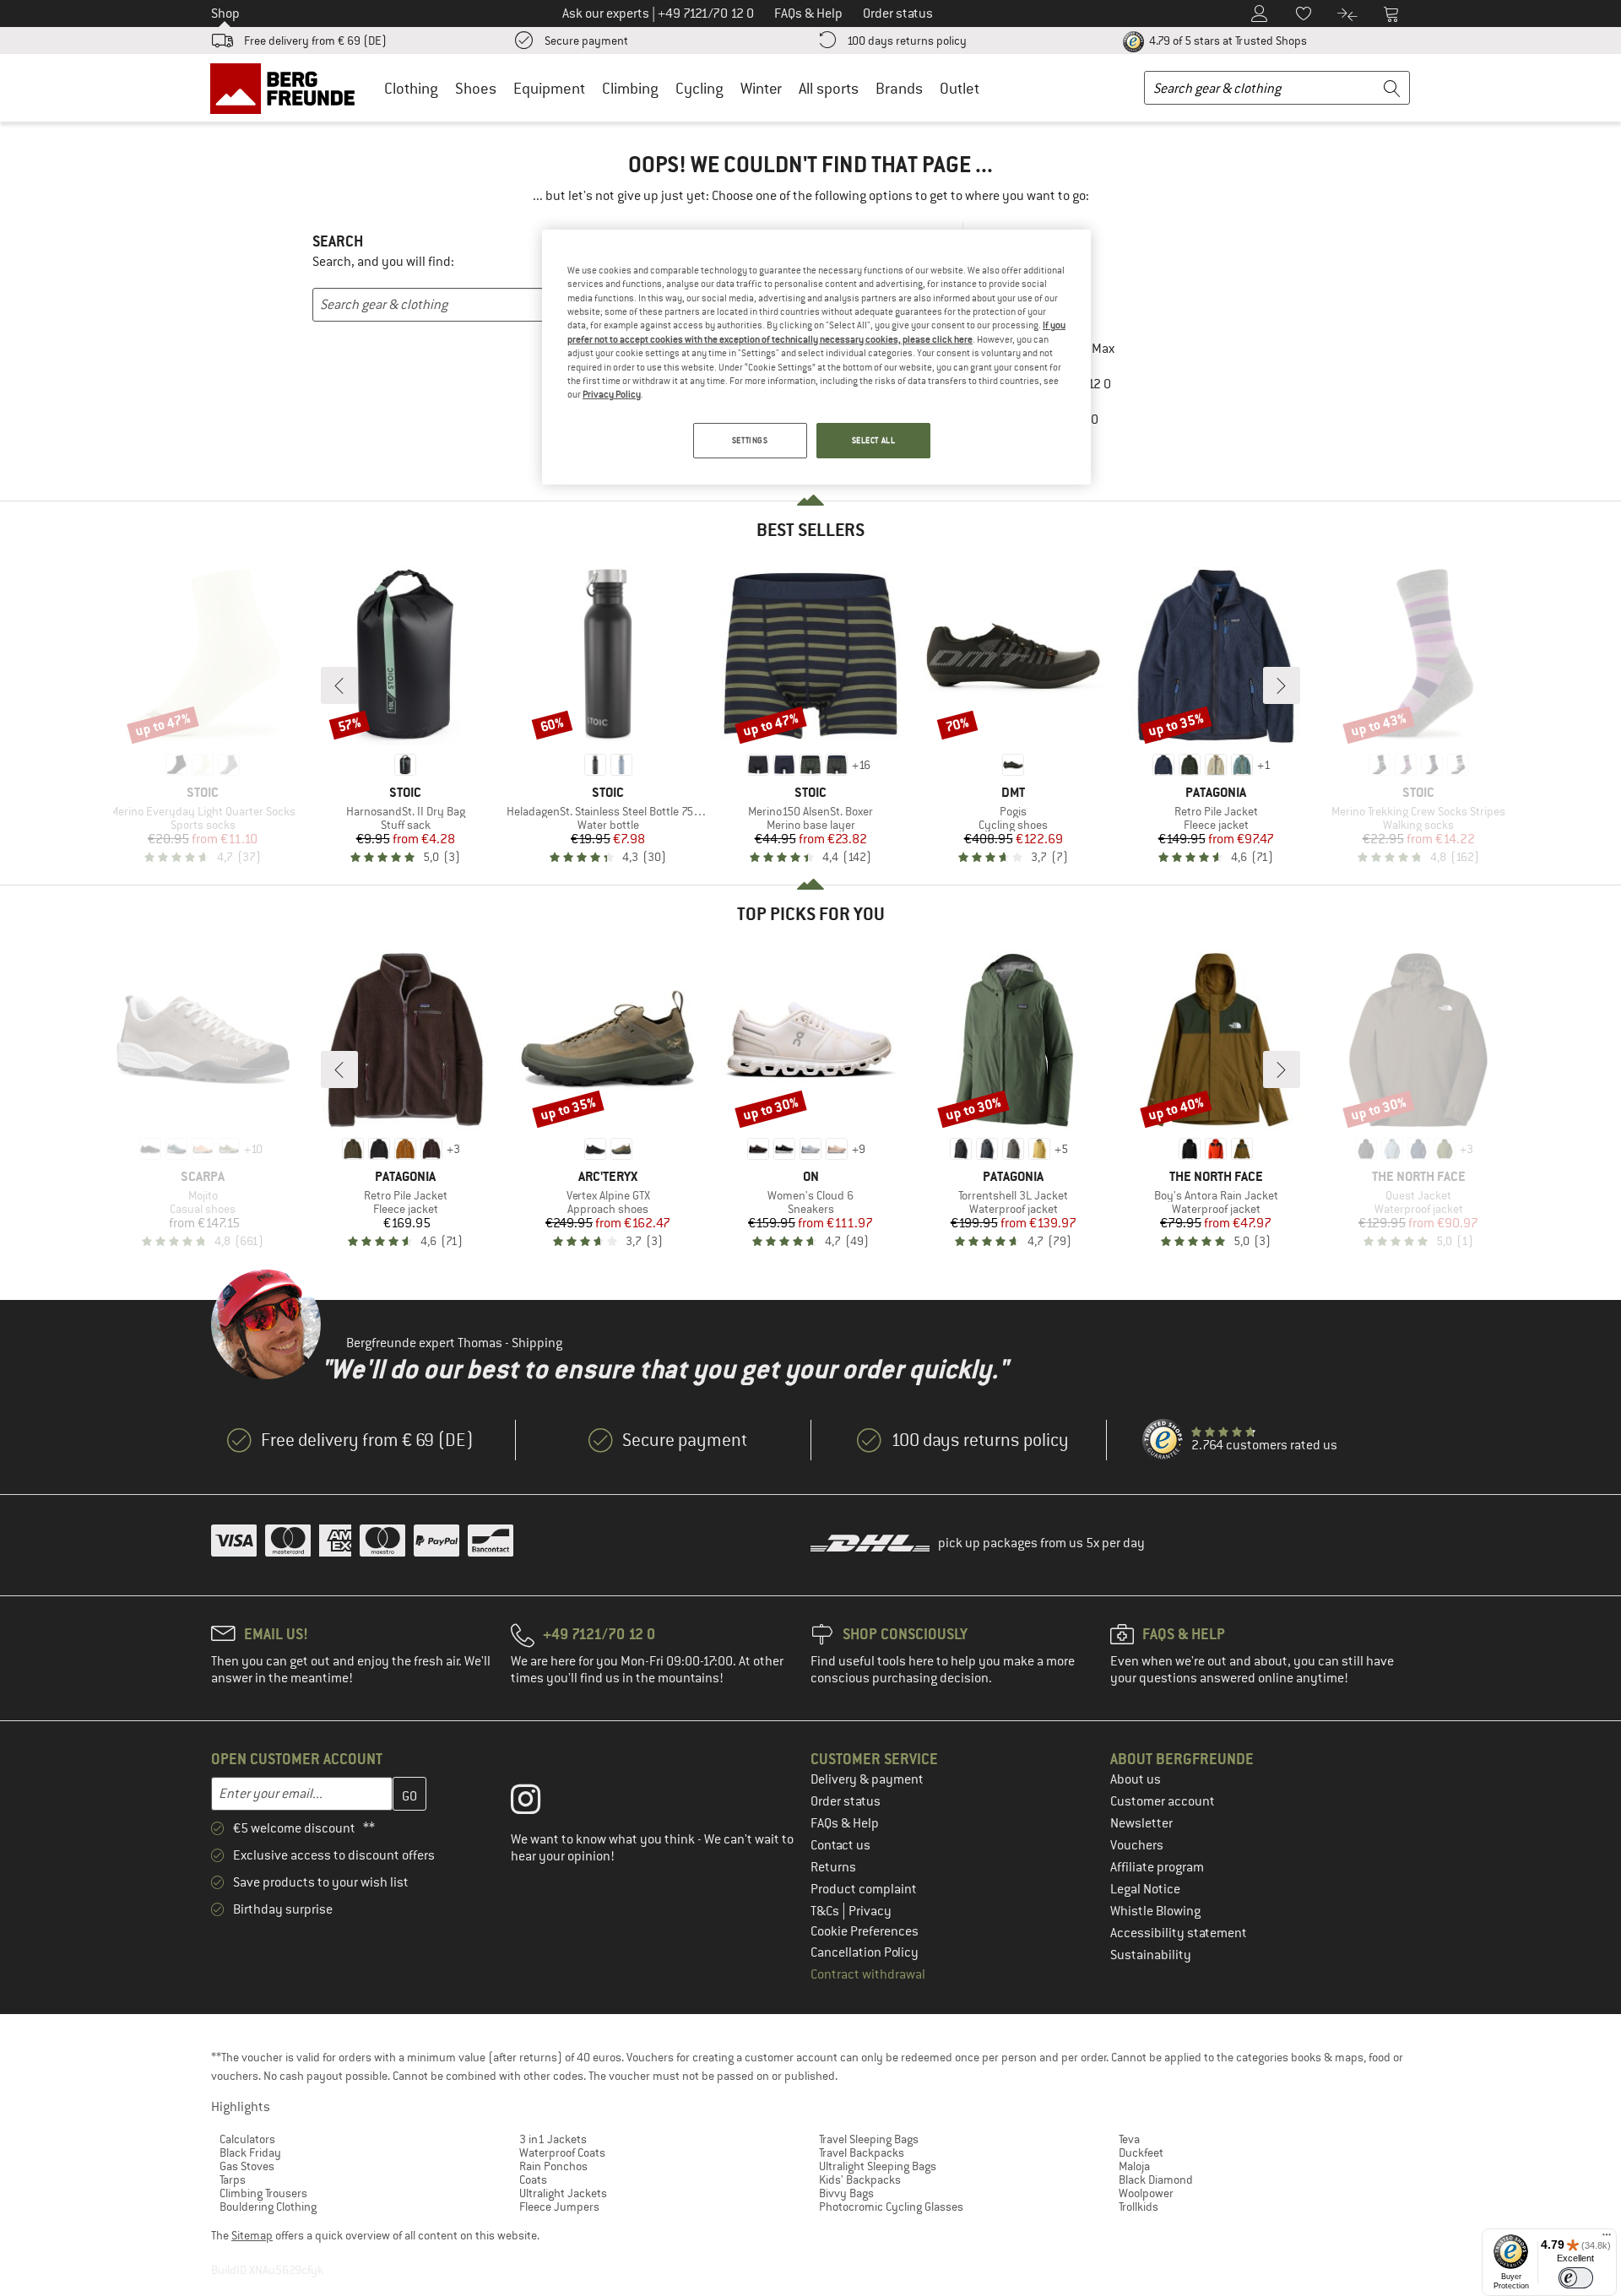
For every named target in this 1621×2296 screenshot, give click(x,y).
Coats (533, 2180)
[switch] (1576, 2278)
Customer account (1163, 1801)
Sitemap (252, 2235)
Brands (899, 88)
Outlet (960, 88)
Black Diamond (1156, 2180)
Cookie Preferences (865, 1931)
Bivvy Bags (846, 2193)
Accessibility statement (1179, 1933)
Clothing (411, 88)
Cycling (699, 88)
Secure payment (586, 41)
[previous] (339, 685)
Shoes (476, 88)
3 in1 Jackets (553, 2139)
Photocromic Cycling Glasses (891, 2207)
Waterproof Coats (562, 2152)
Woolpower (1146, 2193)
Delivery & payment (867, 1779)
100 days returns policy (907, 41)
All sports (829, 88)
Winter (761, 88)
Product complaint (864, 1889)
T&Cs (826, 1911)
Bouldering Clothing (268, 2207)
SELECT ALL (874, 440)
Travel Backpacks (862, 2152)
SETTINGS (750, 440)
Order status (846, 1801)
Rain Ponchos (553, 2166)
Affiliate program (1157, 1867)
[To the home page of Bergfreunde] (288, 88)
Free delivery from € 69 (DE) (315, 41)
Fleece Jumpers (559, 2207)
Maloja (1134, 2166)
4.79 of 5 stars (1227, 41)
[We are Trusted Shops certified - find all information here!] (1163, 1440)
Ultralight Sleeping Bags (878, 2166)
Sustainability (1151, 1955)
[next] (1282, 685)
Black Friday (250, 2152)
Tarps (233, 2180)
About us (1136, 1779)
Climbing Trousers (263, 2193)
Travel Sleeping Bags (869, 2139)
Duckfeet (1141, 2152)
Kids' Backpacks (860, 2180)
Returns (833, 1867)
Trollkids (1138, 2207)
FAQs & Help (845, 1823)
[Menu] (1607, 2239)
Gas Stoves (247, 2166)
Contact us (840, 1845)
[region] (816, 357)
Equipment (549, 88)
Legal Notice (1145, 1889)
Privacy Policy (612, 394)
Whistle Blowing (1155, 1911)
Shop (225, 14)
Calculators (247, 2139)
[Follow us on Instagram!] (538, 1803)
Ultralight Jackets (563, 2193)
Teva (1129, 2139)
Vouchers (1137, 1845)
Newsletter (1141, 1823)
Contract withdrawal (868, 1974)
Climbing (630, 88)
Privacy (870, 1911)
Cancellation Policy (865, 1952)
